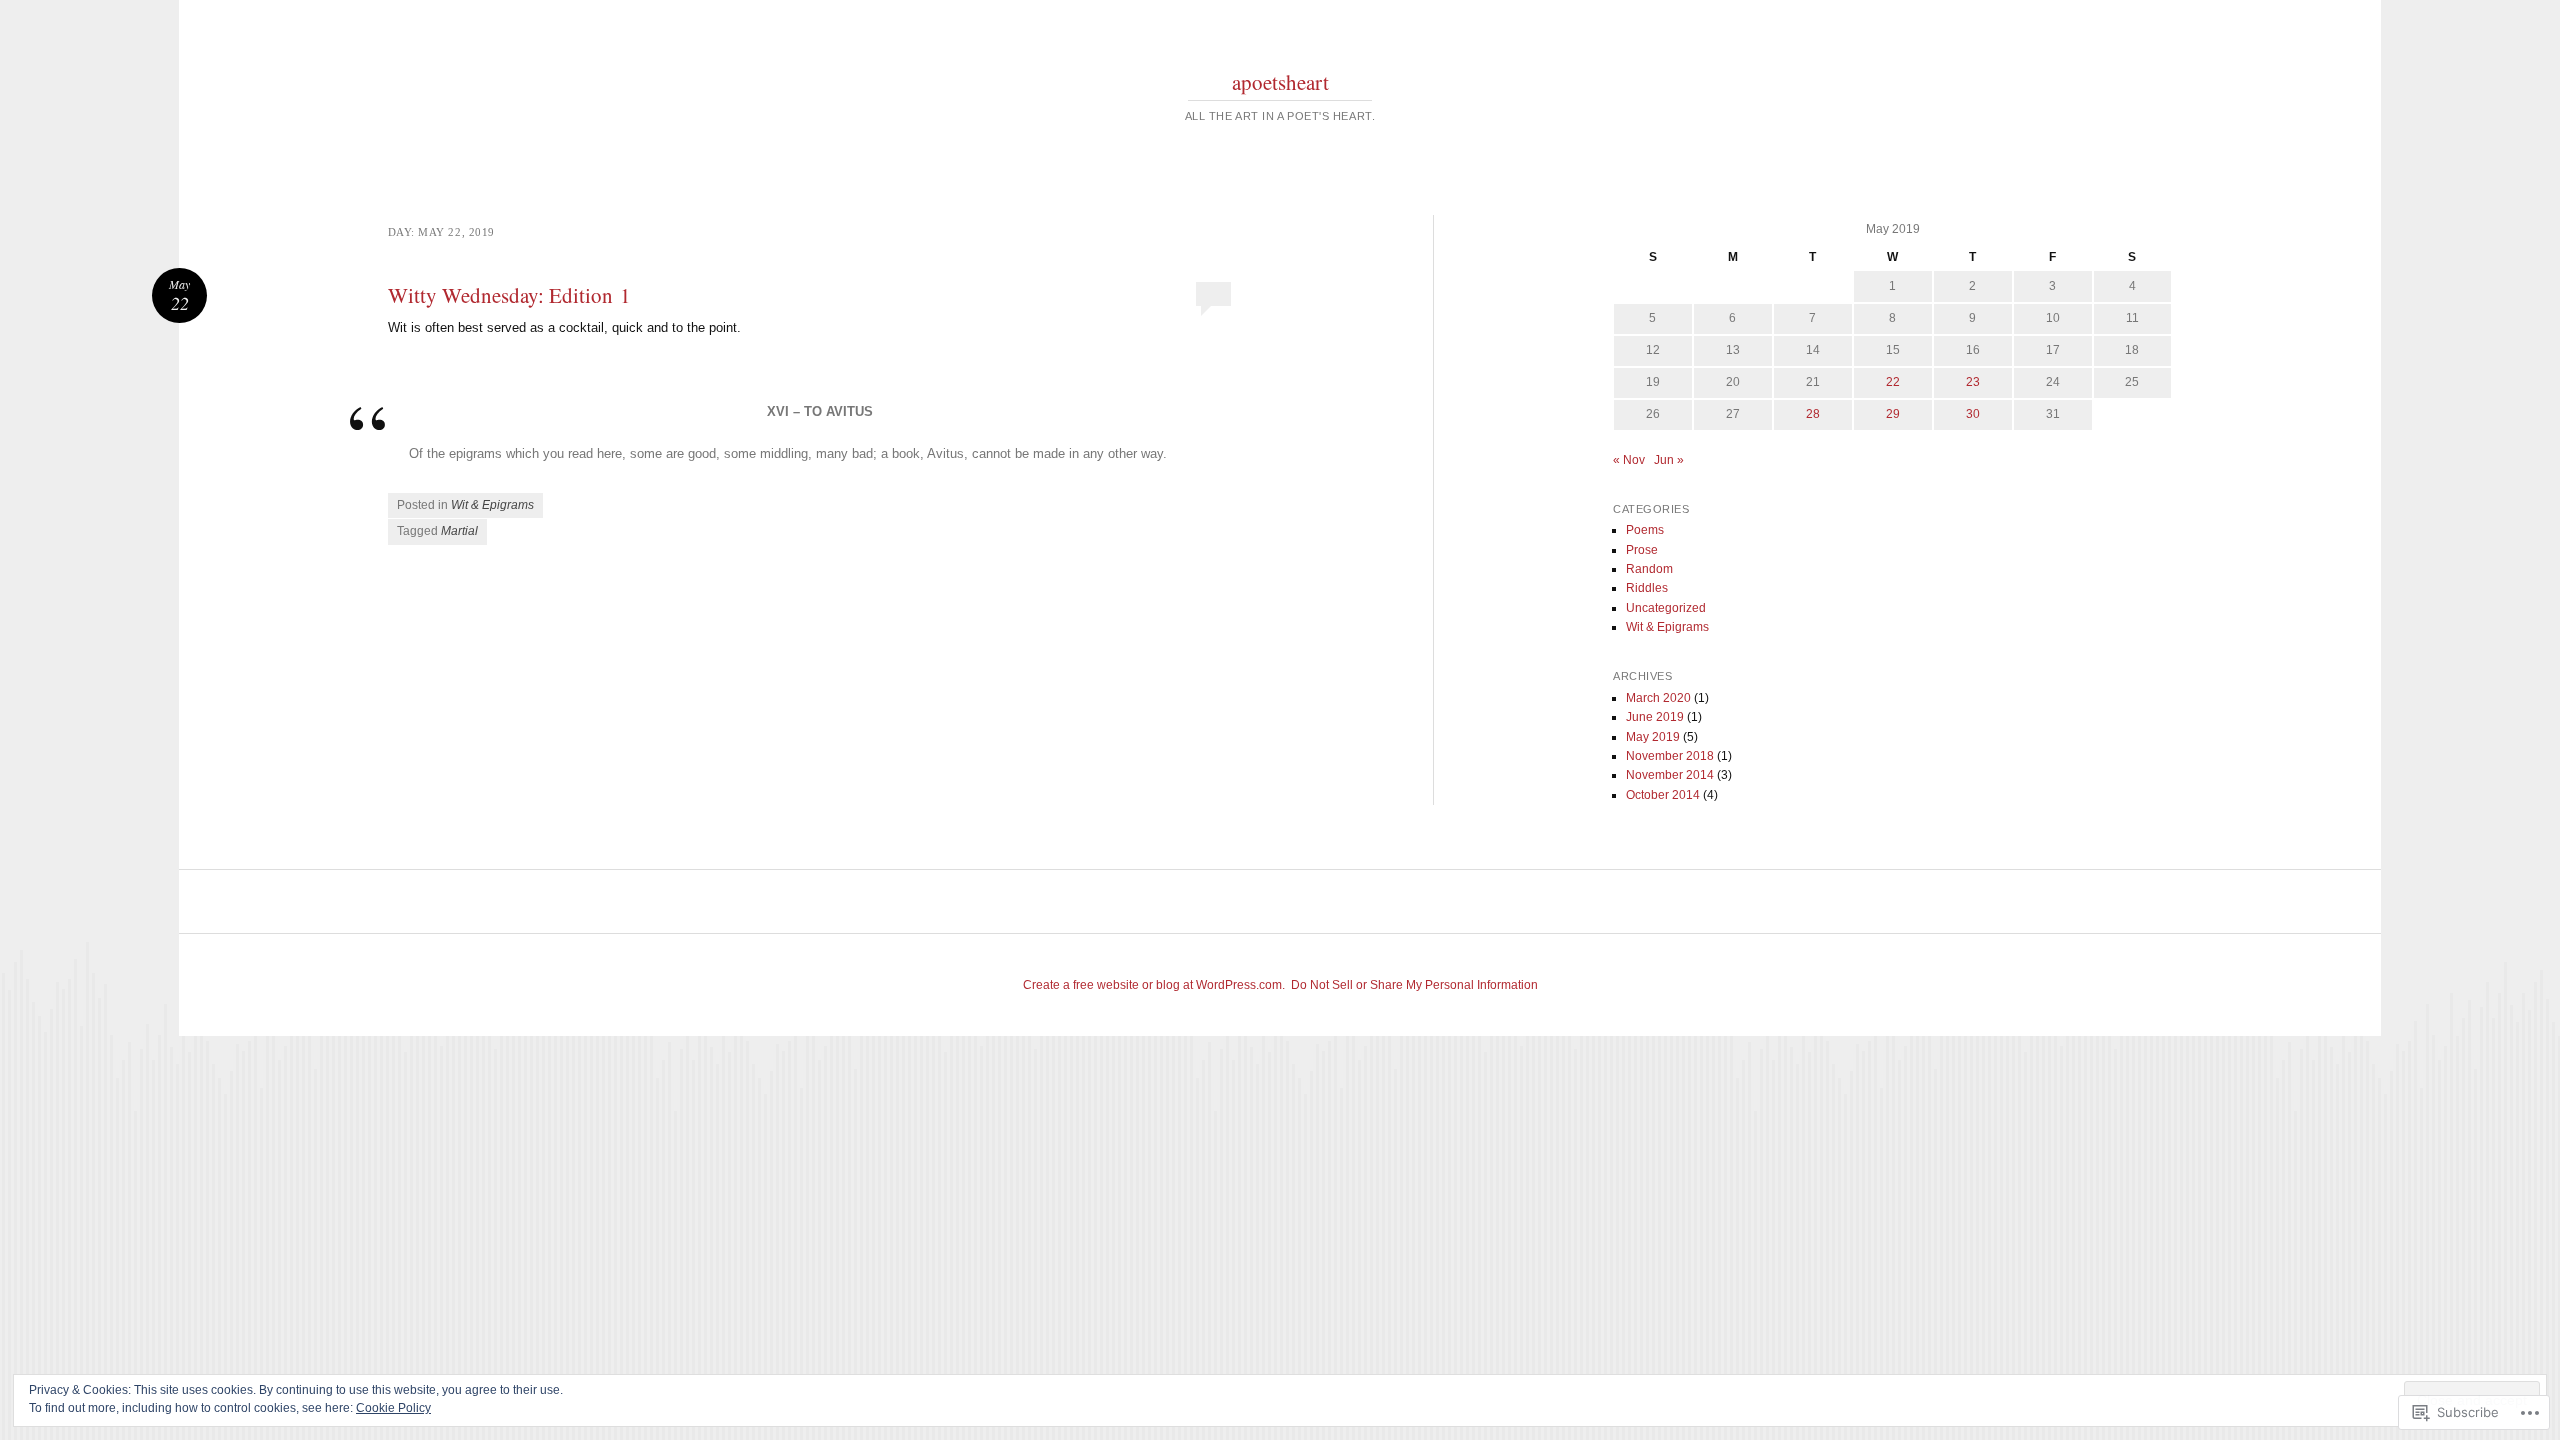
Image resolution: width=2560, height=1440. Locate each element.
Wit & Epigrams (492, 505)
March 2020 (1658, 698)
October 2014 (1663, 795)
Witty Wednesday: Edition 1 (509, 295)
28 (1813, 414)
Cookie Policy (393, 1408)
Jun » (1669, 460)
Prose (1642, 550)
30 (1973, 414)
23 (1973, 382)
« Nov (1629, 460)
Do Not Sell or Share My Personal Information (1414, 985)
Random (1649, 569)
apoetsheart (1280, 82)
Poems (1645, 530)
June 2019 (1655, 717)
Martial (459, 531)
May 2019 (1653, 737)
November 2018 (1670, 756)
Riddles (1647, 588)
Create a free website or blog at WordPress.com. (1154, 985)
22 (1893, 382)
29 (1893, 414)
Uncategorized (1666, 608)
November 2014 (1670, 775)
